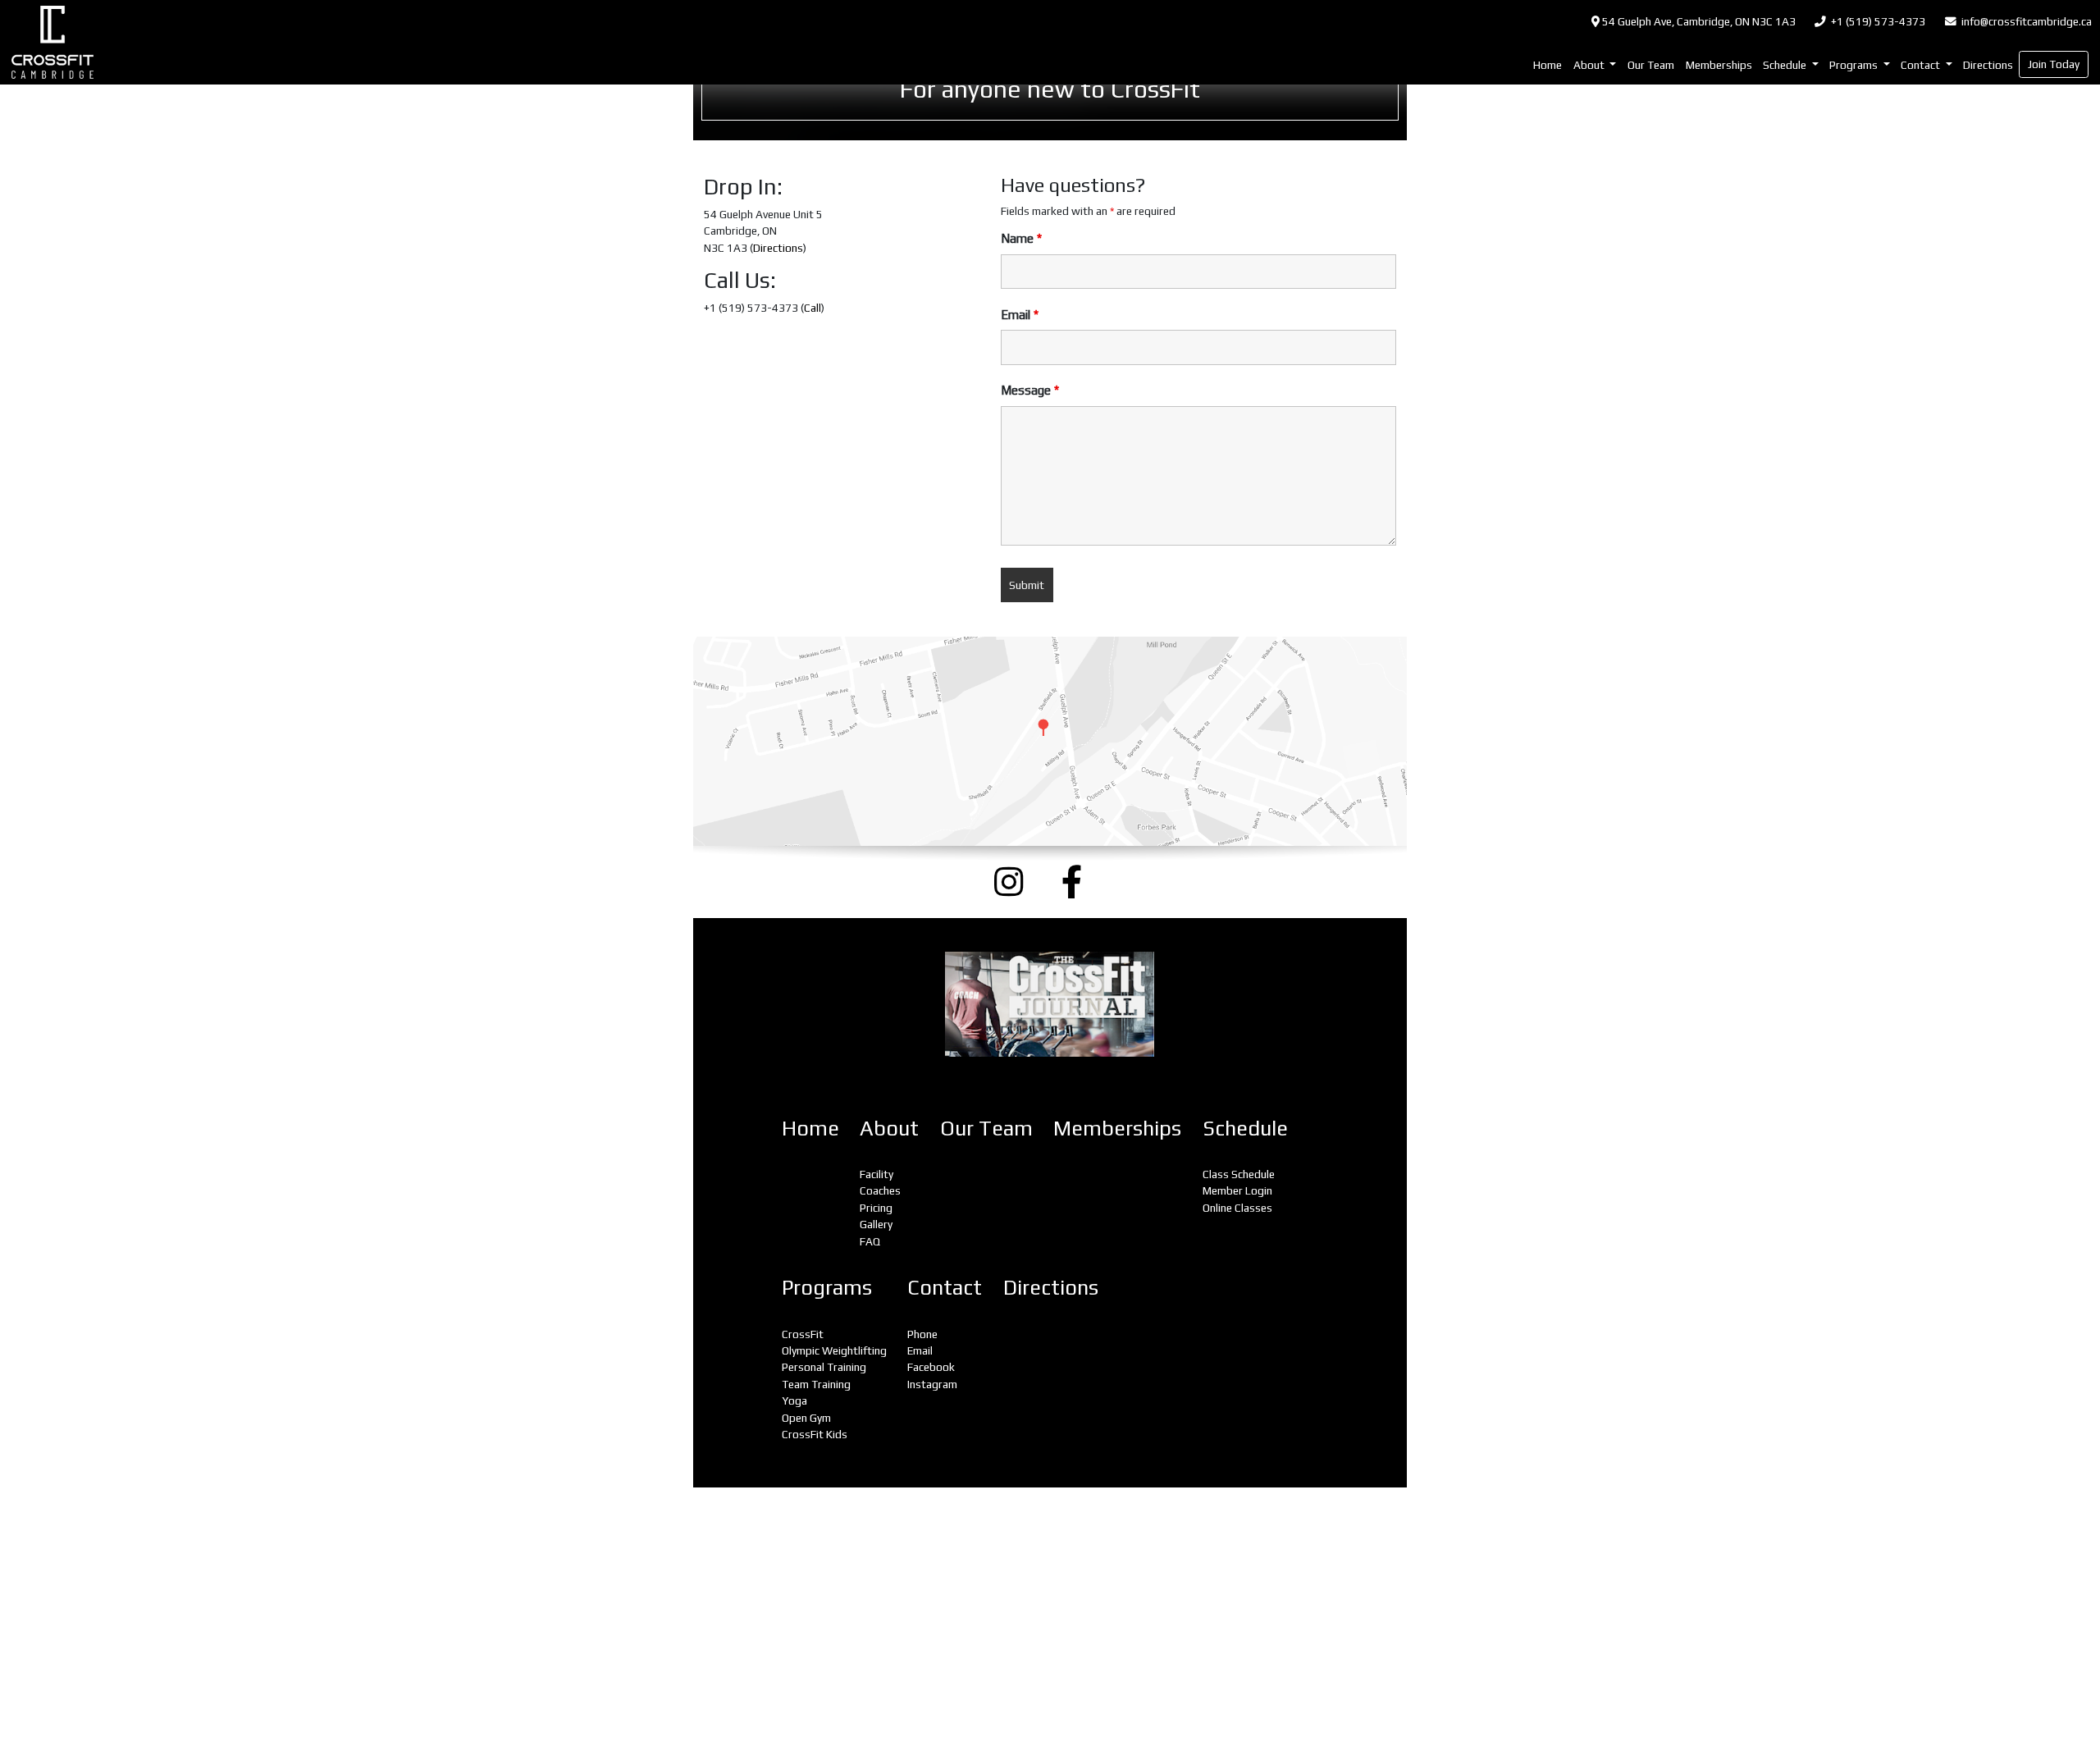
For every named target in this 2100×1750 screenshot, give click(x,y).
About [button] (1590, 65)
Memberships (1719, 65)
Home (1548, 65)
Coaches (880, 1190)
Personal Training (824, 1367)
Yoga (794, 1400)
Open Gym (806, 1418)
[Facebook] (1084, 882)
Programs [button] (1855, 65)
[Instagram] (1016, 882)
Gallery (876, 1224)
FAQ (870, 1241)
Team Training (816, 1384)
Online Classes (1237, 1208)
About (889, 1128)
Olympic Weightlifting (834, 1350)
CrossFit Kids (815, 1434)
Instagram (932, 1384)
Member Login (1237, 1190)
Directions (1988, 65)
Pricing (876, 1208)
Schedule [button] (1786, 65)
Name (1021, 238)
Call (813, 308)
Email (1020, 315)
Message (1030, 390)
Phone (922, 1334)
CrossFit (803, 1334)
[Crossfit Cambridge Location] (1050, 741)
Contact (945, 1287)
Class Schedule (1239, 1174)
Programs (827, 1287)
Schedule (1245, 1128)
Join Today (2054, 64)
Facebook (931, 1367)
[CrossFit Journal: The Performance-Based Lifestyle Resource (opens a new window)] (1050, 1004)
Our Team (1651, 65)
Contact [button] (1922, 65)
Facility (877, 1174)
